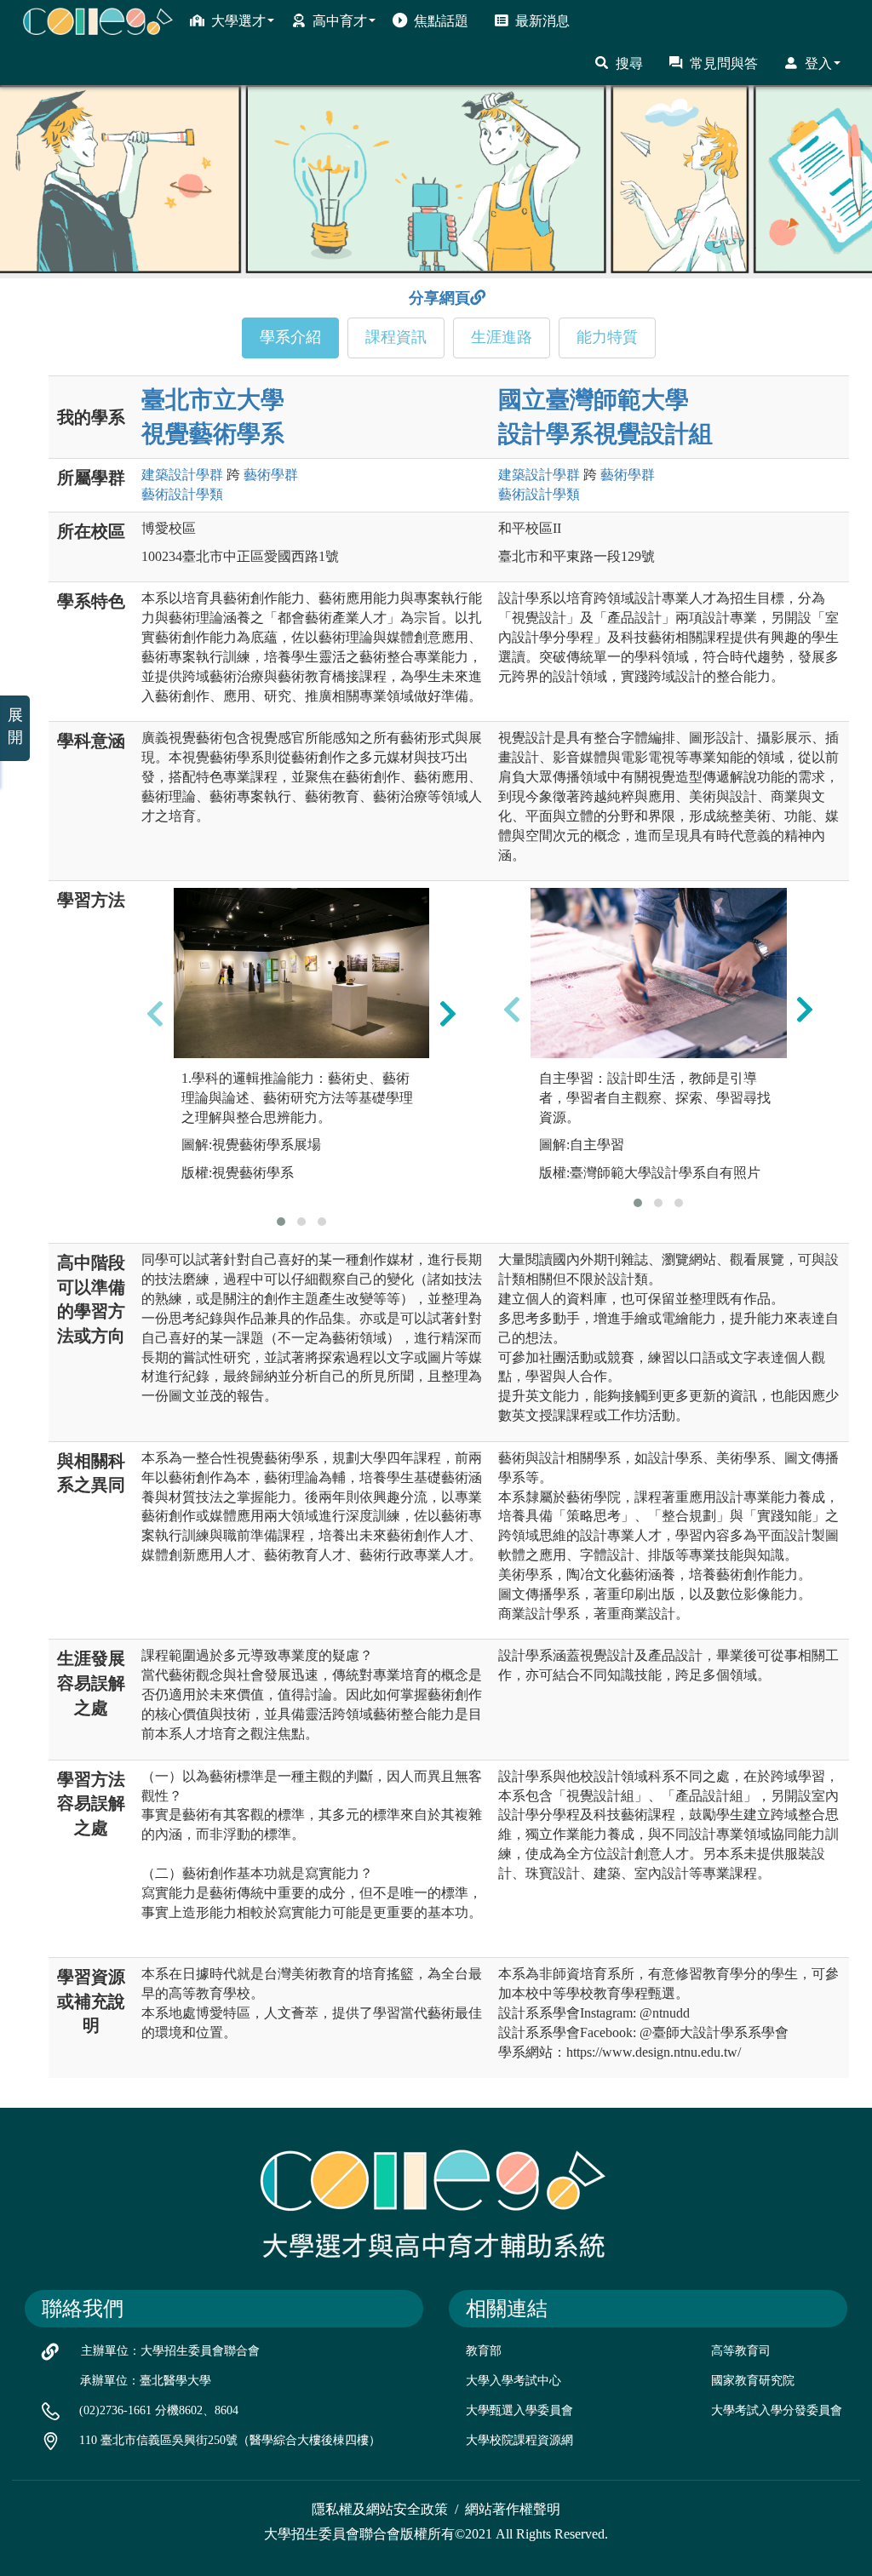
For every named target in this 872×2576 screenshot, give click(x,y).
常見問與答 (724, 63)
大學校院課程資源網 (519, 2440)
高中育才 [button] (340, 21)
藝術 (271, 475)
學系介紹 (290, 337)
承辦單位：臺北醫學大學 (146, 2381)
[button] (281, 1222)
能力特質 (607, 337)
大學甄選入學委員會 (519, 2410)
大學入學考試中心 (513, 2381)
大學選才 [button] (238, 21)
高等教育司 (741, 2351)
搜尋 (629, 63)
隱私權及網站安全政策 (380, 2509)
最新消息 (542, 21)
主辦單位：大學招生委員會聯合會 (170, 2351)
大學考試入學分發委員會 (777, 2410)
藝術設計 (182, 494)
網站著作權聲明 (513, 2509)
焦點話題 (441, 21)
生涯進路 (502, 337)
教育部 (484, 2351)
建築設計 (182, 475)
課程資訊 (396, 337)
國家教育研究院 (753, 2381)
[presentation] (155, 1013)
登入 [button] (818, 63)
